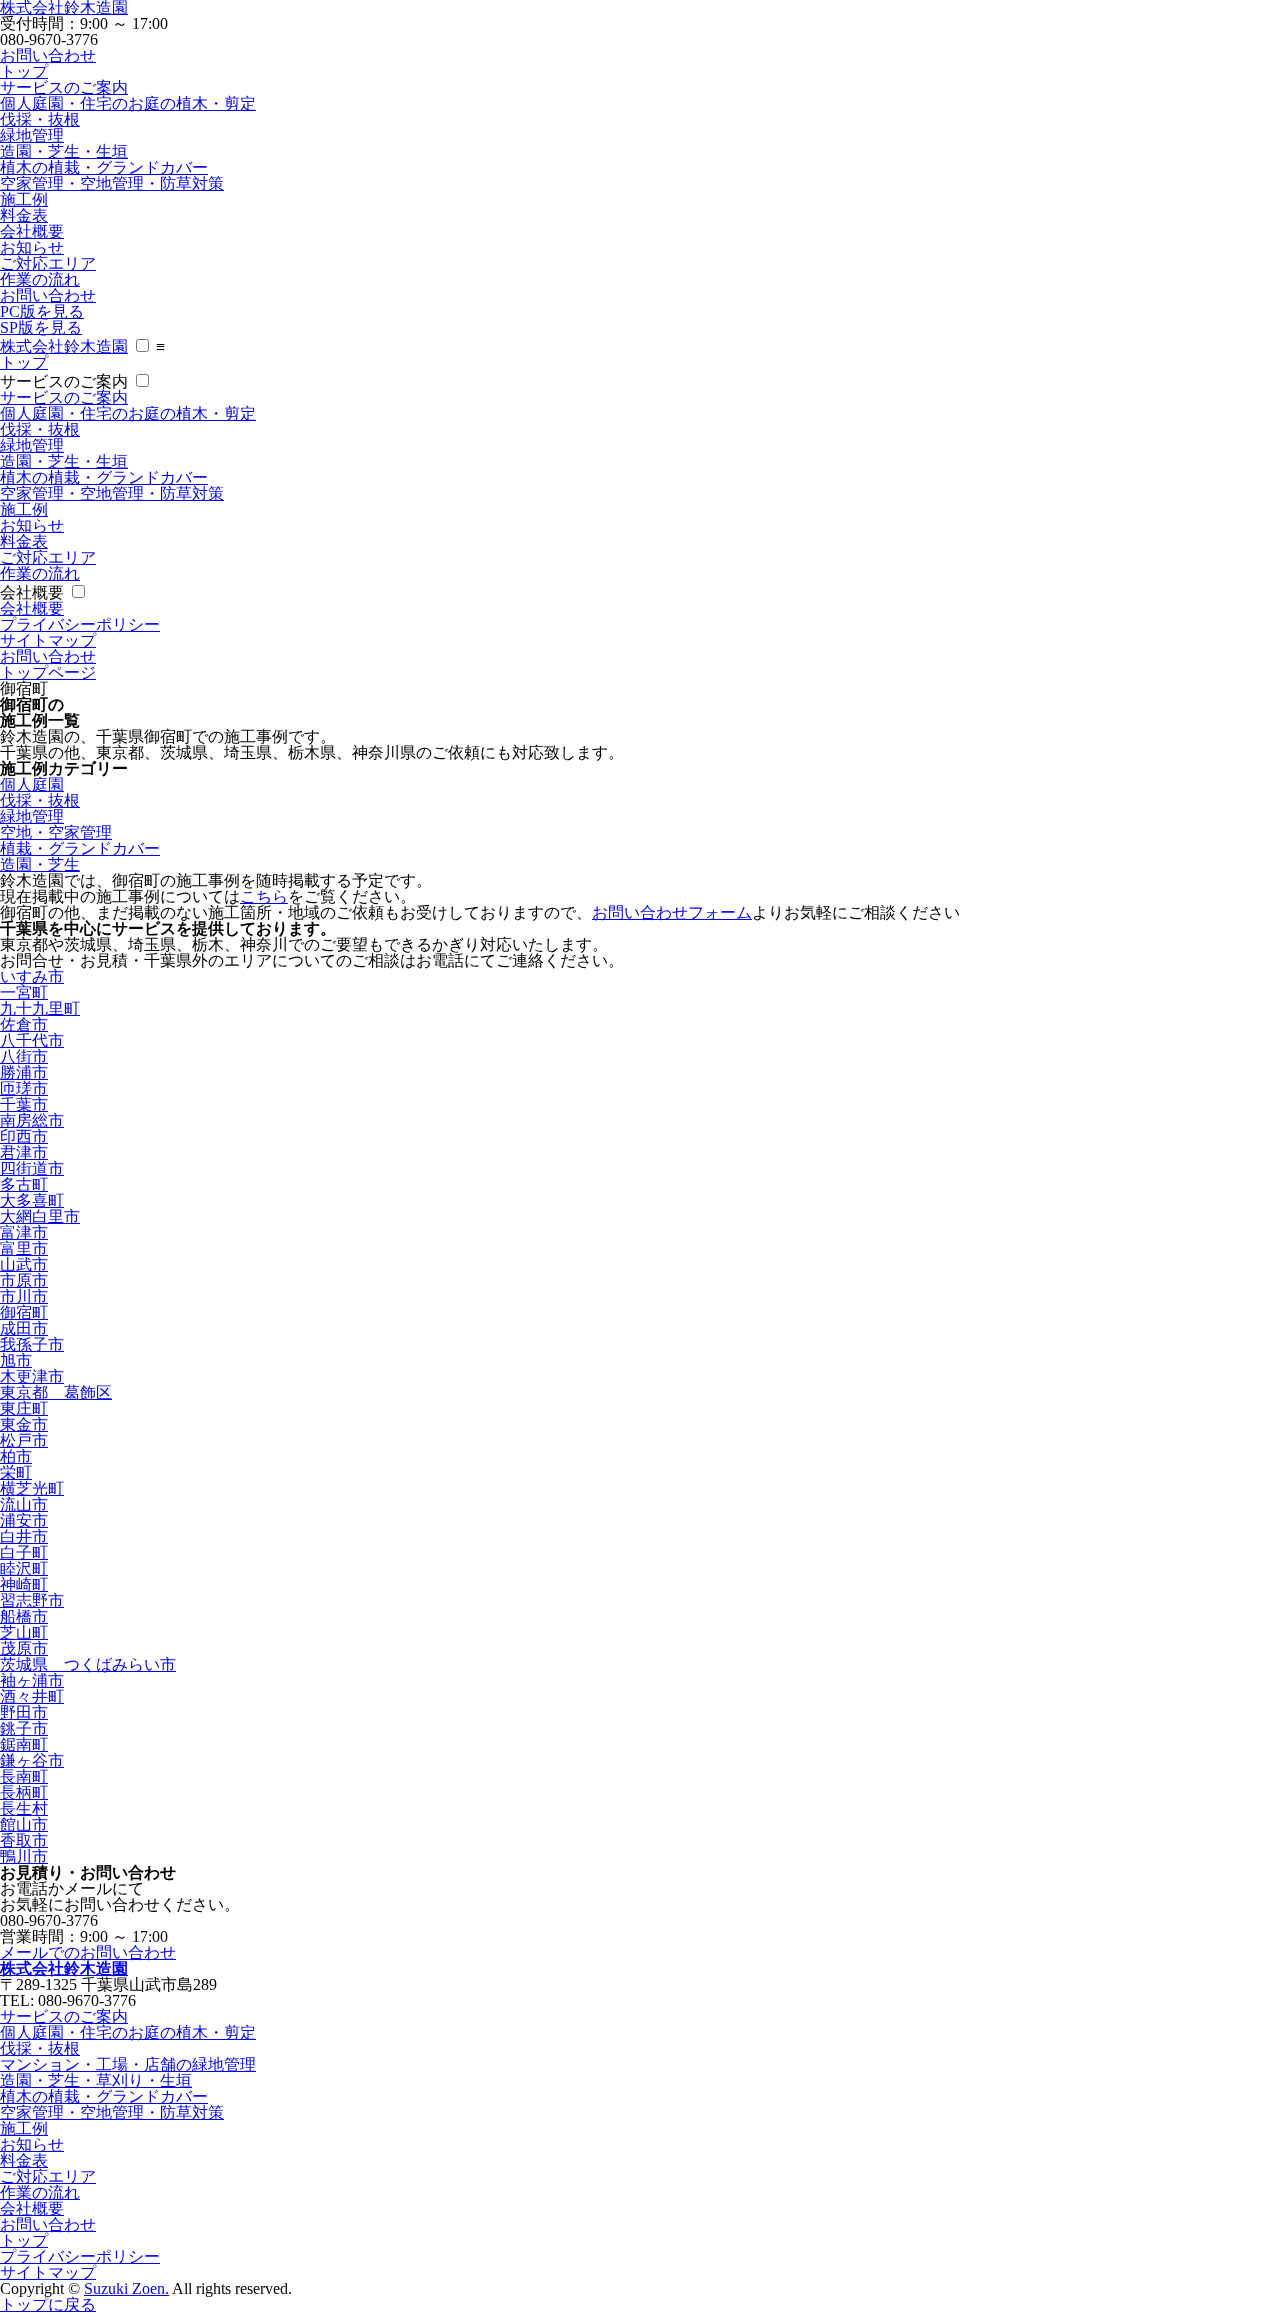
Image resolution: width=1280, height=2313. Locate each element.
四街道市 (32, 1168)
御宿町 (24, 1312)
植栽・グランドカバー (80, 848)
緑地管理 (32, 135)
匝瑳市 (24, 1088)
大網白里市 (40, 1216)
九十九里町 (40, 1008)
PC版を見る (42, 311)
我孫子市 (32, 1344)
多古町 (24, 1184)
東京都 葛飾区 (56, 1392)
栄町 (16, 1472)
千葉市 (24, 1104)
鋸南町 (24, 1744)
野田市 (24, 1712)
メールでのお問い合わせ (88, 1952)
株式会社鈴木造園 (64, 346)
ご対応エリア (48, 263)
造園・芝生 (40, 864)
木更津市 (32, 1376)
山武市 (24, 1264)
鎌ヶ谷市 (32, 1760)
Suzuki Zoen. (126, 2288)
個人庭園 (32, 784)
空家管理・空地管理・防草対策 (112, 183)
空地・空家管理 (56, 832)
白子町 (24, 1552)
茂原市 (24, 1648)
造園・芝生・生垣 (64, 151)
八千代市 (32, 1040)
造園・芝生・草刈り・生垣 (96, 2080)
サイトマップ (48, 640)
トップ (24, 71)
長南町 (24, 1776)
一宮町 (24, 992)
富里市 (24, 1248)
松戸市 (24, 1440)
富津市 (24, 1232)
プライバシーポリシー (80, 624)
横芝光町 (32, 1488)
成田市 (24, 1328)
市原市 (24, 1280)
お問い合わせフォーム (672, 912)
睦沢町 (24, 1568)
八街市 (24, 1056)
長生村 (24, 1808)
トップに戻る (48, 2304)
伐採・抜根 (40, 119)
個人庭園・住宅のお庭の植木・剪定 (128, 103)
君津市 (24, 1152)
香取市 (24, 1840)
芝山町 (24, 1632)
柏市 (16, 1456)
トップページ (48, 672)
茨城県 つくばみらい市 (88, 1664)
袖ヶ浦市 (32, 1680)
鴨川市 (24, 1856)
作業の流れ (40, 279)
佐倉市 (24, 1024)
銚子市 (24, 1728)
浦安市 (24, 1520)
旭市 (16, 1360)
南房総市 (32, 1120)
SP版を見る (41, 327)
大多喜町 (32, 1200)
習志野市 (32, 1600)
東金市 (24, 1424)
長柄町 (24, 1792)
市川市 (24, 1296)
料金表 (24, 215)
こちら (264, 896)
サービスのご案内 (64, 87)
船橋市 (24, 1616)
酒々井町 (32, 1696)
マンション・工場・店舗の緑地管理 (128, 2064)
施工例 (24, 199)
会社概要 (32, 231)
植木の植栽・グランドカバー (104, 167)
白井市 (24, 1536)
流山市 (24, 1504)
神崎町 (24, 1584)
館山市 (24, 1824)
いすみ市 (32, 976)
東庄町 (24, 1408)
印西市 (24, 1136)
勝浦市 (24, 1072)
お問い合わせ (48, 55)
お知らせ (32, 247)
